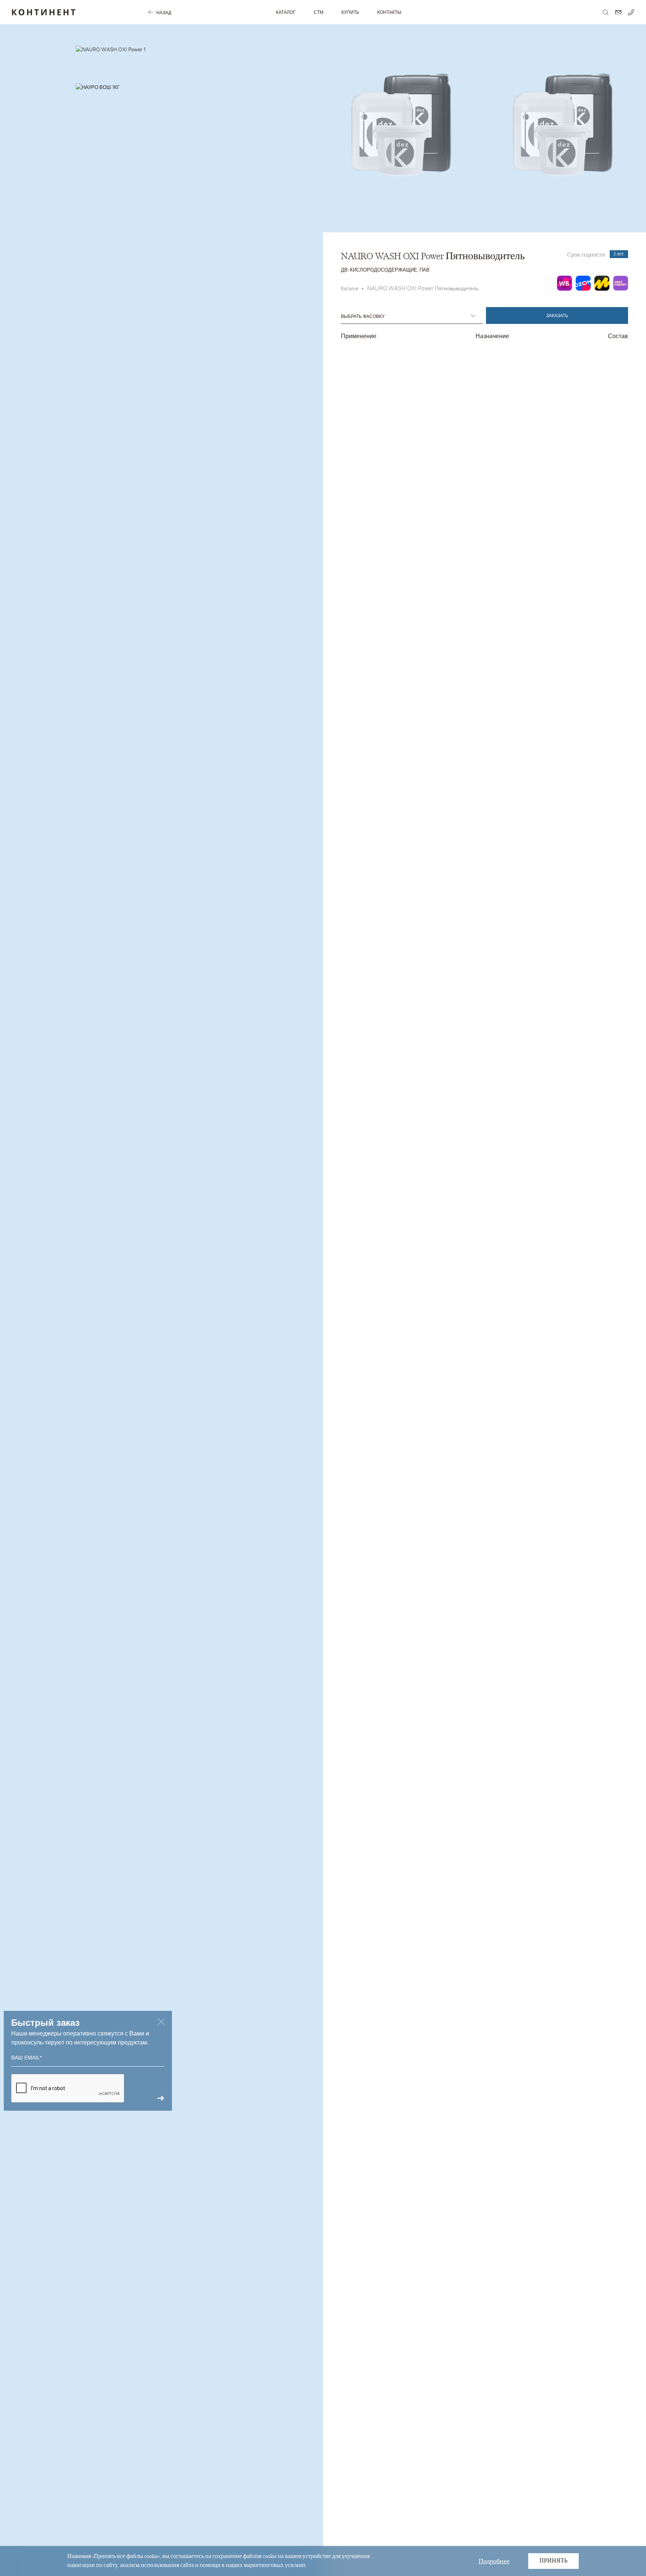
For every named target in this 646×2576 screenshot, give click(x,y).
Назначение (492, 336)
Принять (553, 2561)
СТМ (319, 12)
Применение (359, 336)
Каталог (286, 12)
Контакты (389, 12)
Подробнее (494, 2561)
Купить (350, 12)
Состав (618, 336)
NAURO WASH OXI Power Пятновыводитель (423, 288)
